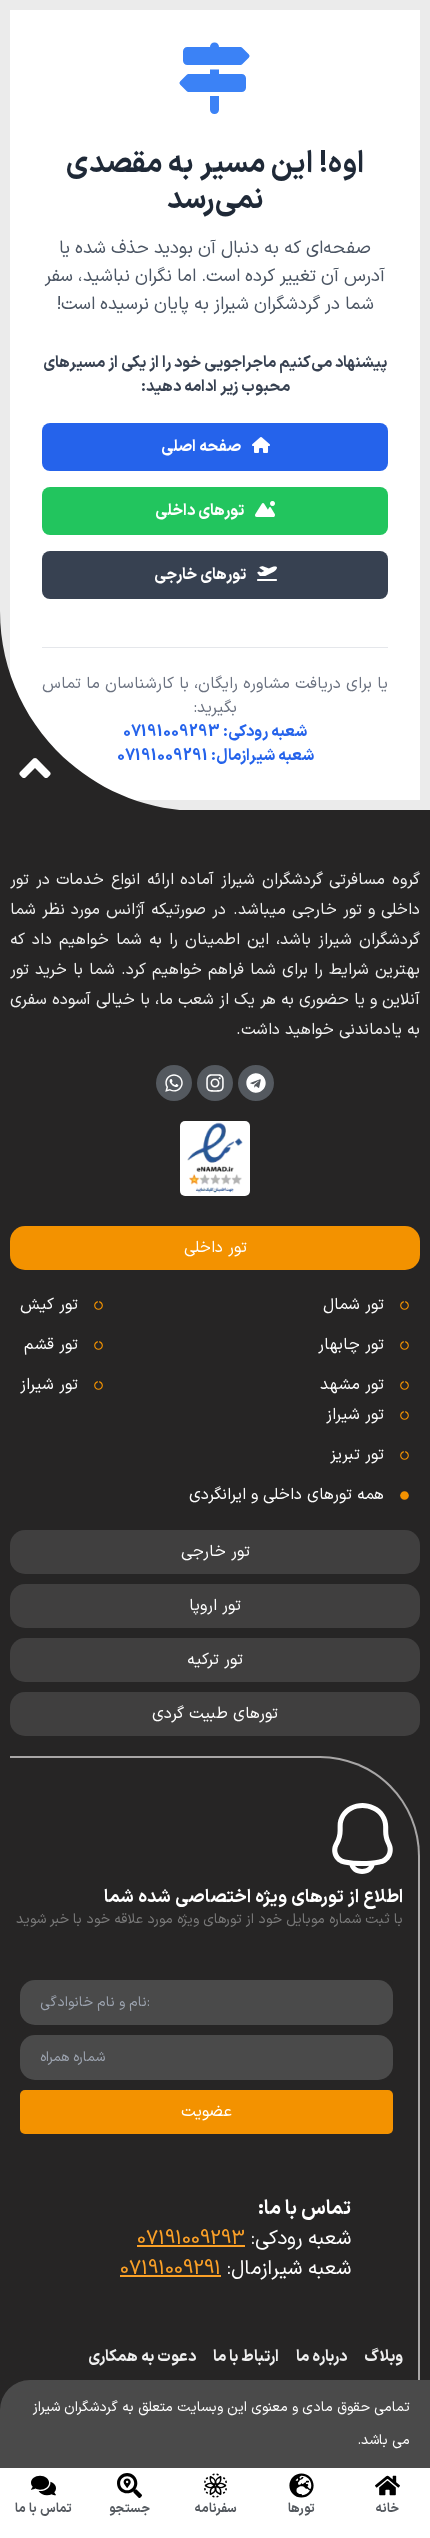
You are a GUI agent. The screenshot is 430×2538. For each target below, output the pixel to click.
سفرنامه (215, 2509)
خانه (387, 2509)
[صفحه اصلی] (387, 2485)
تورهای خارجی (201, 575)
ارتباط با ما (246, 2357)
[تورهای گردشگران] (301, 2485)
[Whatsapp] (174, 1083)
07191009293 (191, 2239)
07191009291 (170, 2269)
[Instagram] (215, 1083)
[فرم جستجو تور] (129, 2485)
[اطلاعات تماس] (43, 2485)
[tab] (215, 1248)
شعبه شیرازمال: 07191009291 (215, 756)
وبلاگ (383, 2357)
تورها (301, 2509)
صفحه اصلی (202, 447)
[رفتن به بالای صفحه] (35, 768)
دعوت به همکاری (142, 2357)
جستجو (129, 2509)
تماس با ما (43, 2509)
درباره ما (321, 2357)
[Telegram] (256, 1083)
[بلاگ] (215, 2485)
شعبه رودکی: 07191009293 (215, 732)
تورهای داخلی (201, 511)
